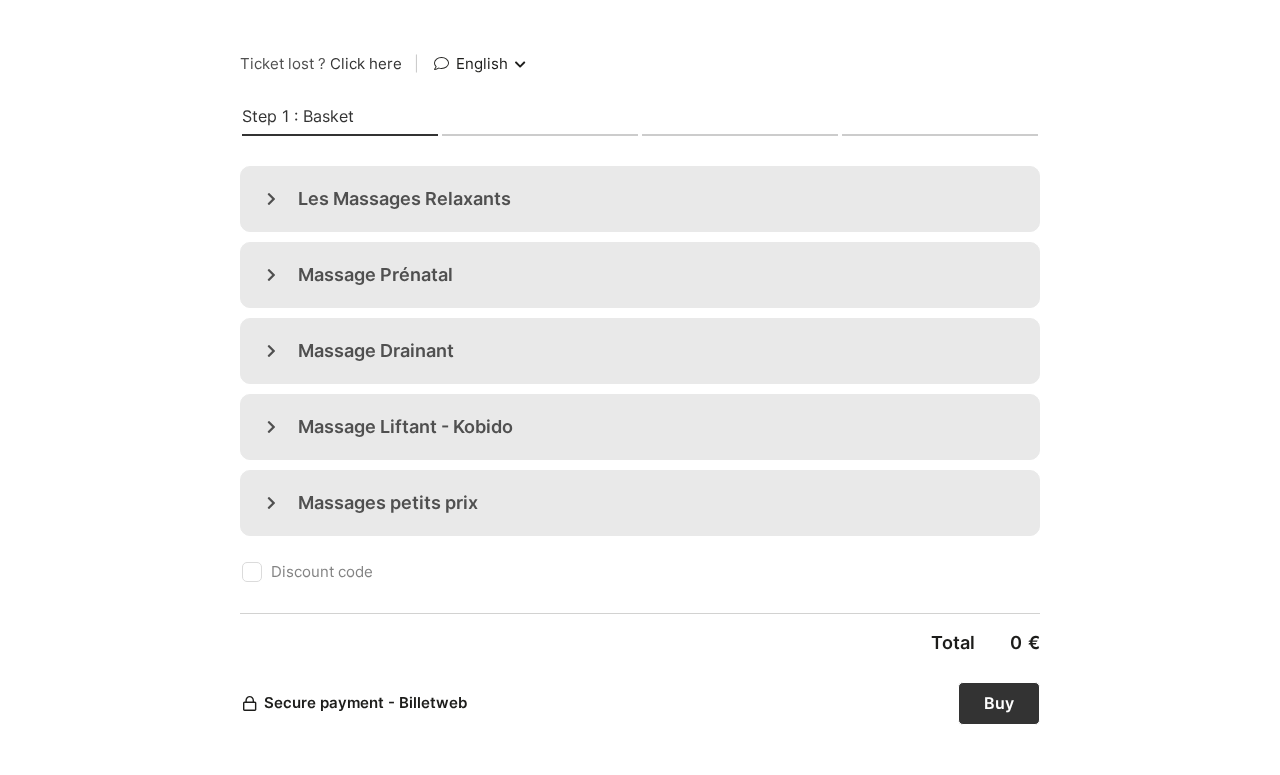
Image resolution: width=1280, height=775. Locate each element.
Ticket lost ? (321, 63)
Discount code (322, 571)
